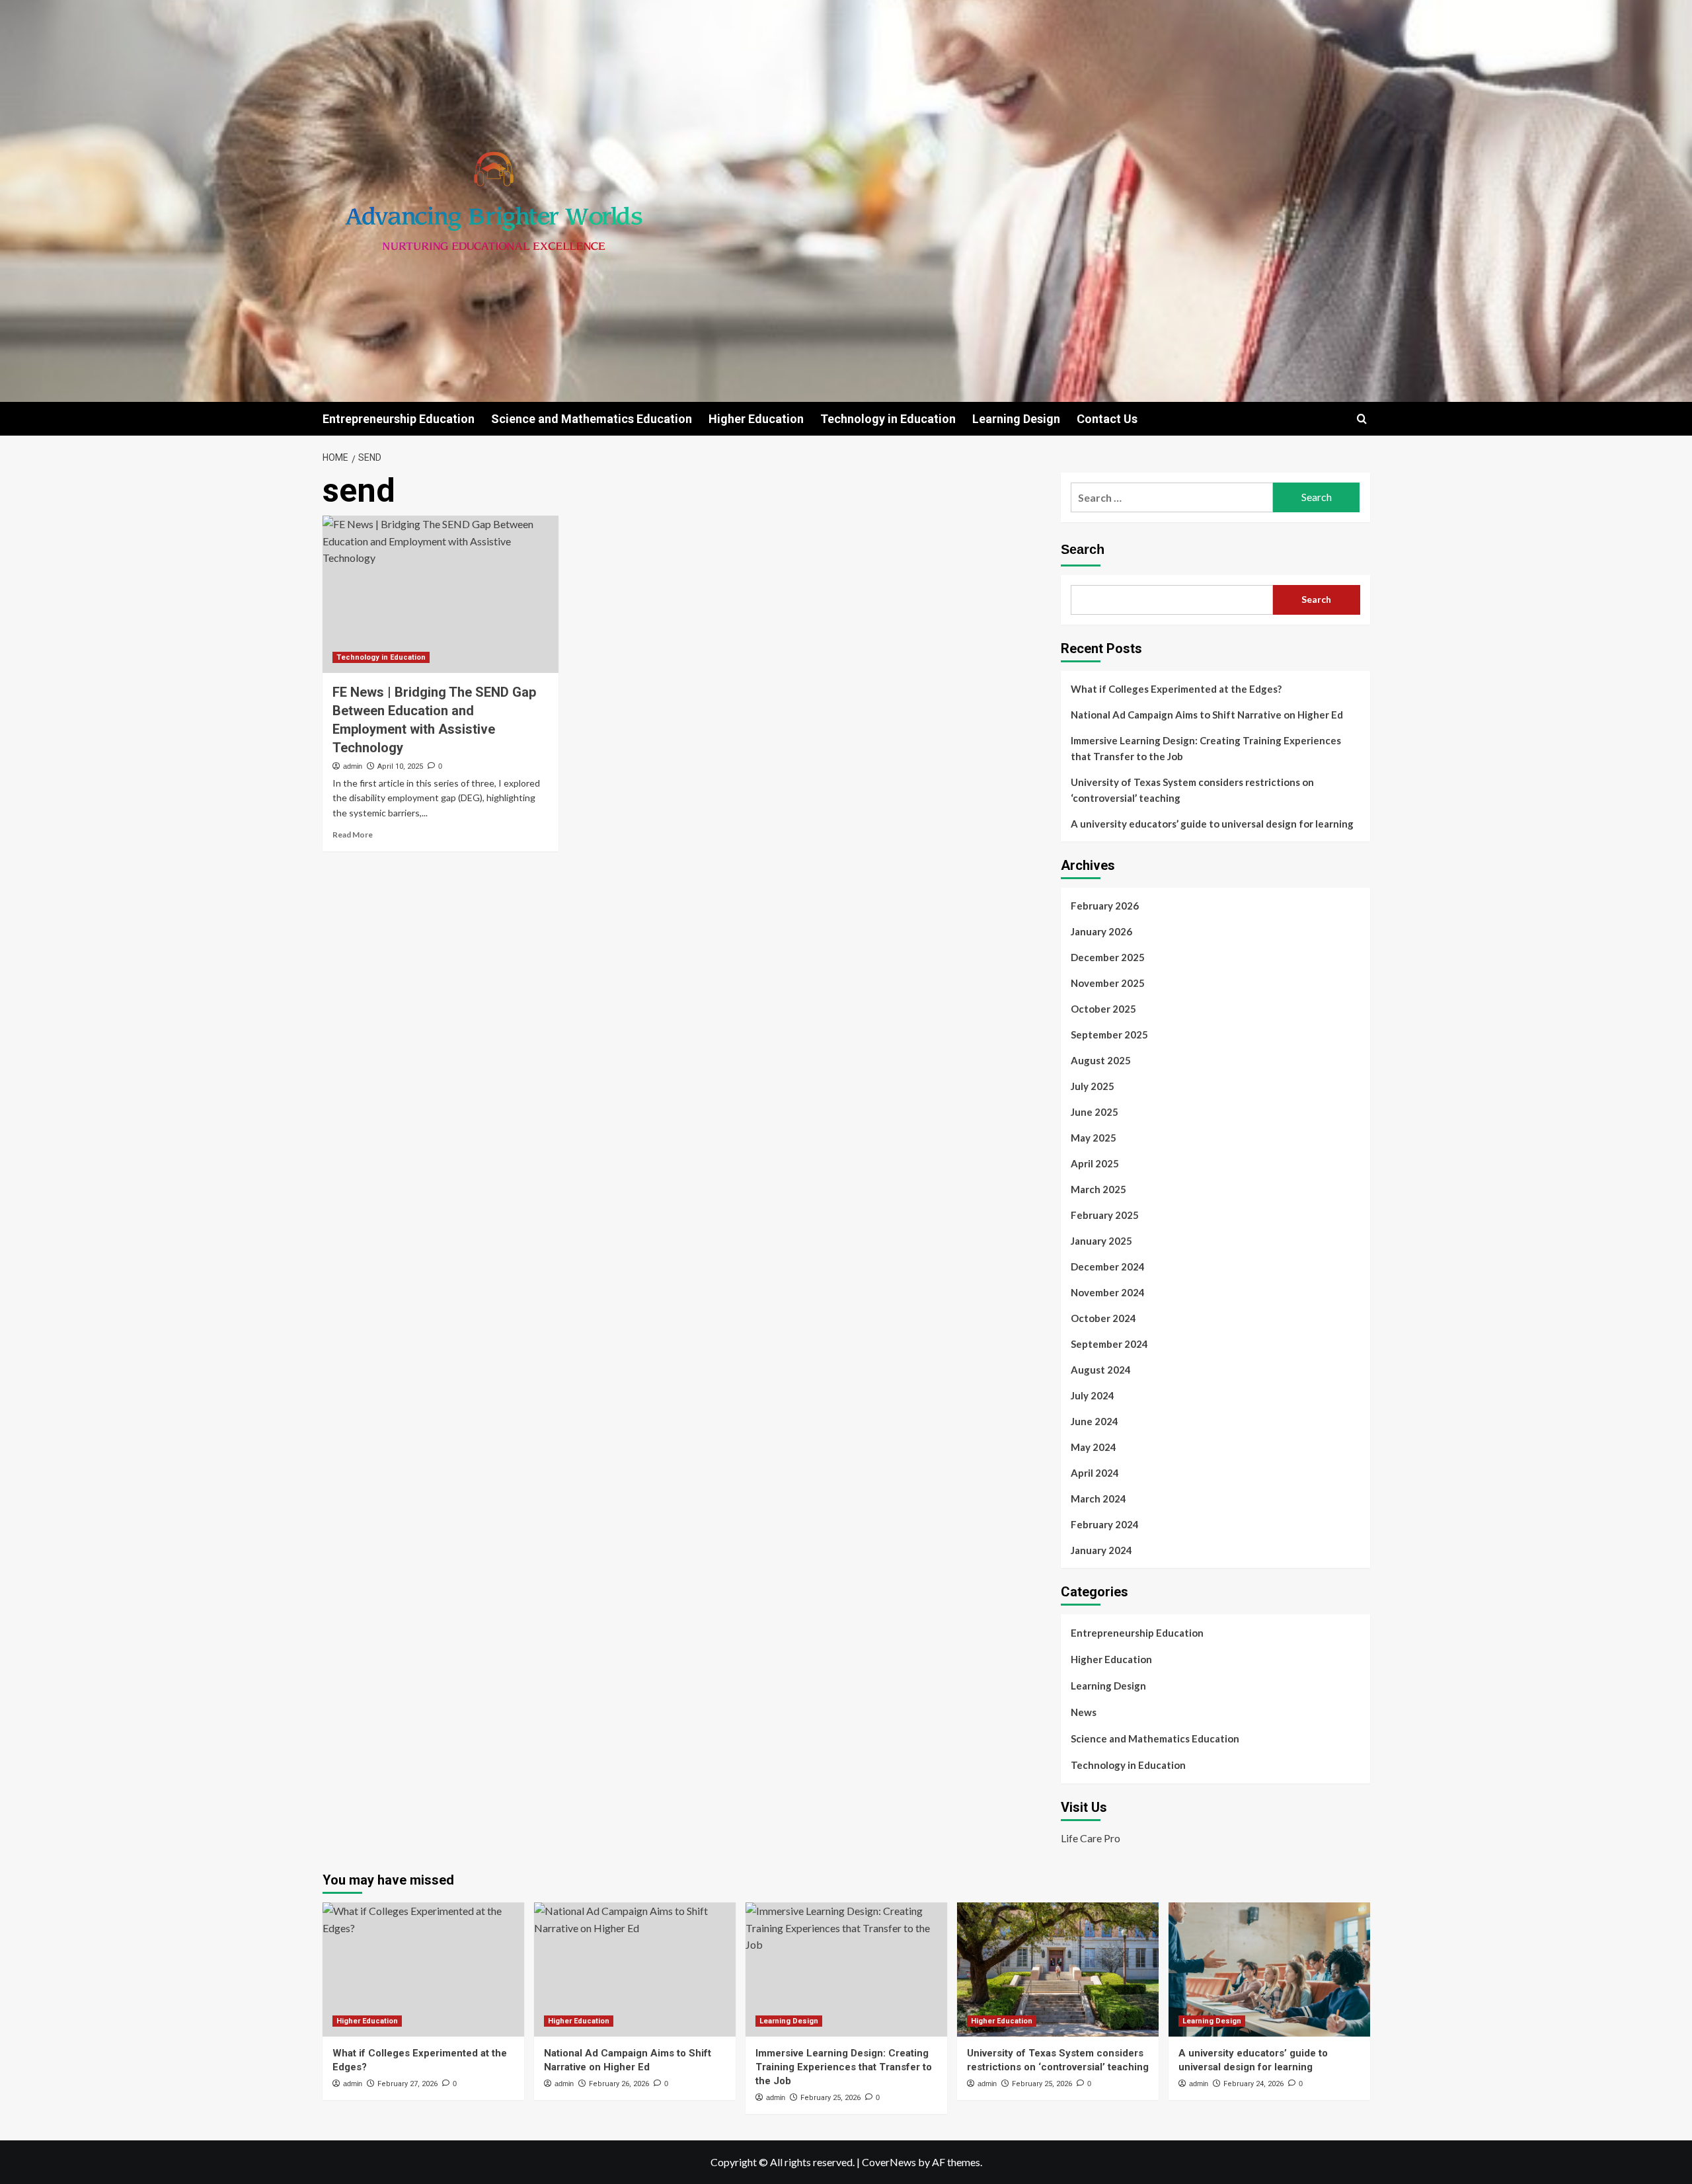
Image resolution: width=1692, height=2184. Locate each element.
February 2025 (1105, 1215)
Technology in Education (888, 419)
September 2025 (1109, 1034)
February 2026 (1105, 906)
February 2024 (1105, 1524)
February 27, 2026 (407, 2084)
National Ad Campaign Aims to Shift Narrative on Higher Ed (1207, 715)
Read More (353, 835)
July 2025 (1093, 1086)
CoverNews (889, 2162)
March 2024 (1098, 1499)
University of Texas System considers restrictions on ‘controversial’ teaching (1192, 790)
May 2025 (1094, 1138)
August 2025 (1101, 1060)
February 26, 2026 (619, 2084)
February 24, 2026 (1253, 2084)
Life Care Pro (1091, 1838)
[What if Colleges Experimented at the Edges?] (423, 1969)
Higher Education (756, 419)
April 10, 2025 (400, 766)
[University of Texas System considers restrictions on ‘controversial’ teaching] (1058, 1969)
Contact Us (1107, 419)
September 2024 (1109, 1344)
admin (353, 766)
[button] (1362, 419)
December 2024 (1108, 1267)
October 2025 (1103, 1009)
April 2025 (1095, 1163)
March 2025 (1098, 1189)
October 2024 (1103, 1318)
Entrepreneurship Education (399, 419)
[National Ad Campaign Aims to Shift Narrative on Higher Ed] (635, 1969)
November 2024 (1108, 1292)
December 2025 (1108, 957)
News (1084, 1712)
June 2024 (1095, 1421)
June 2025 (1095, 1112)
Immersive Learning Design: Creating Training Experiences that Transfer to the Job (1206, 748)
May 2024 (1094, 1447)
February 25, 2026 (830, 2098)
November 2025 (1108, 983)
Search (1083, 549)
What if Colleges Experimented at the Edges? (1176, 689)
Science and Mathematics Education (592, 419)
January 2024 (1101, 1550)
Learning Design (1016, 419)
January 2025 (1101, 1241)
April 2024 (1095, 1473)
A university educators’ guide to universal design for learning (1212, 824)
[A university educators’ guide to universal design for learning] (1269, 1969)
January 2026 (1101, 931)
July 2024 (1093, 1395)
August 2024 (1101, 1370)
